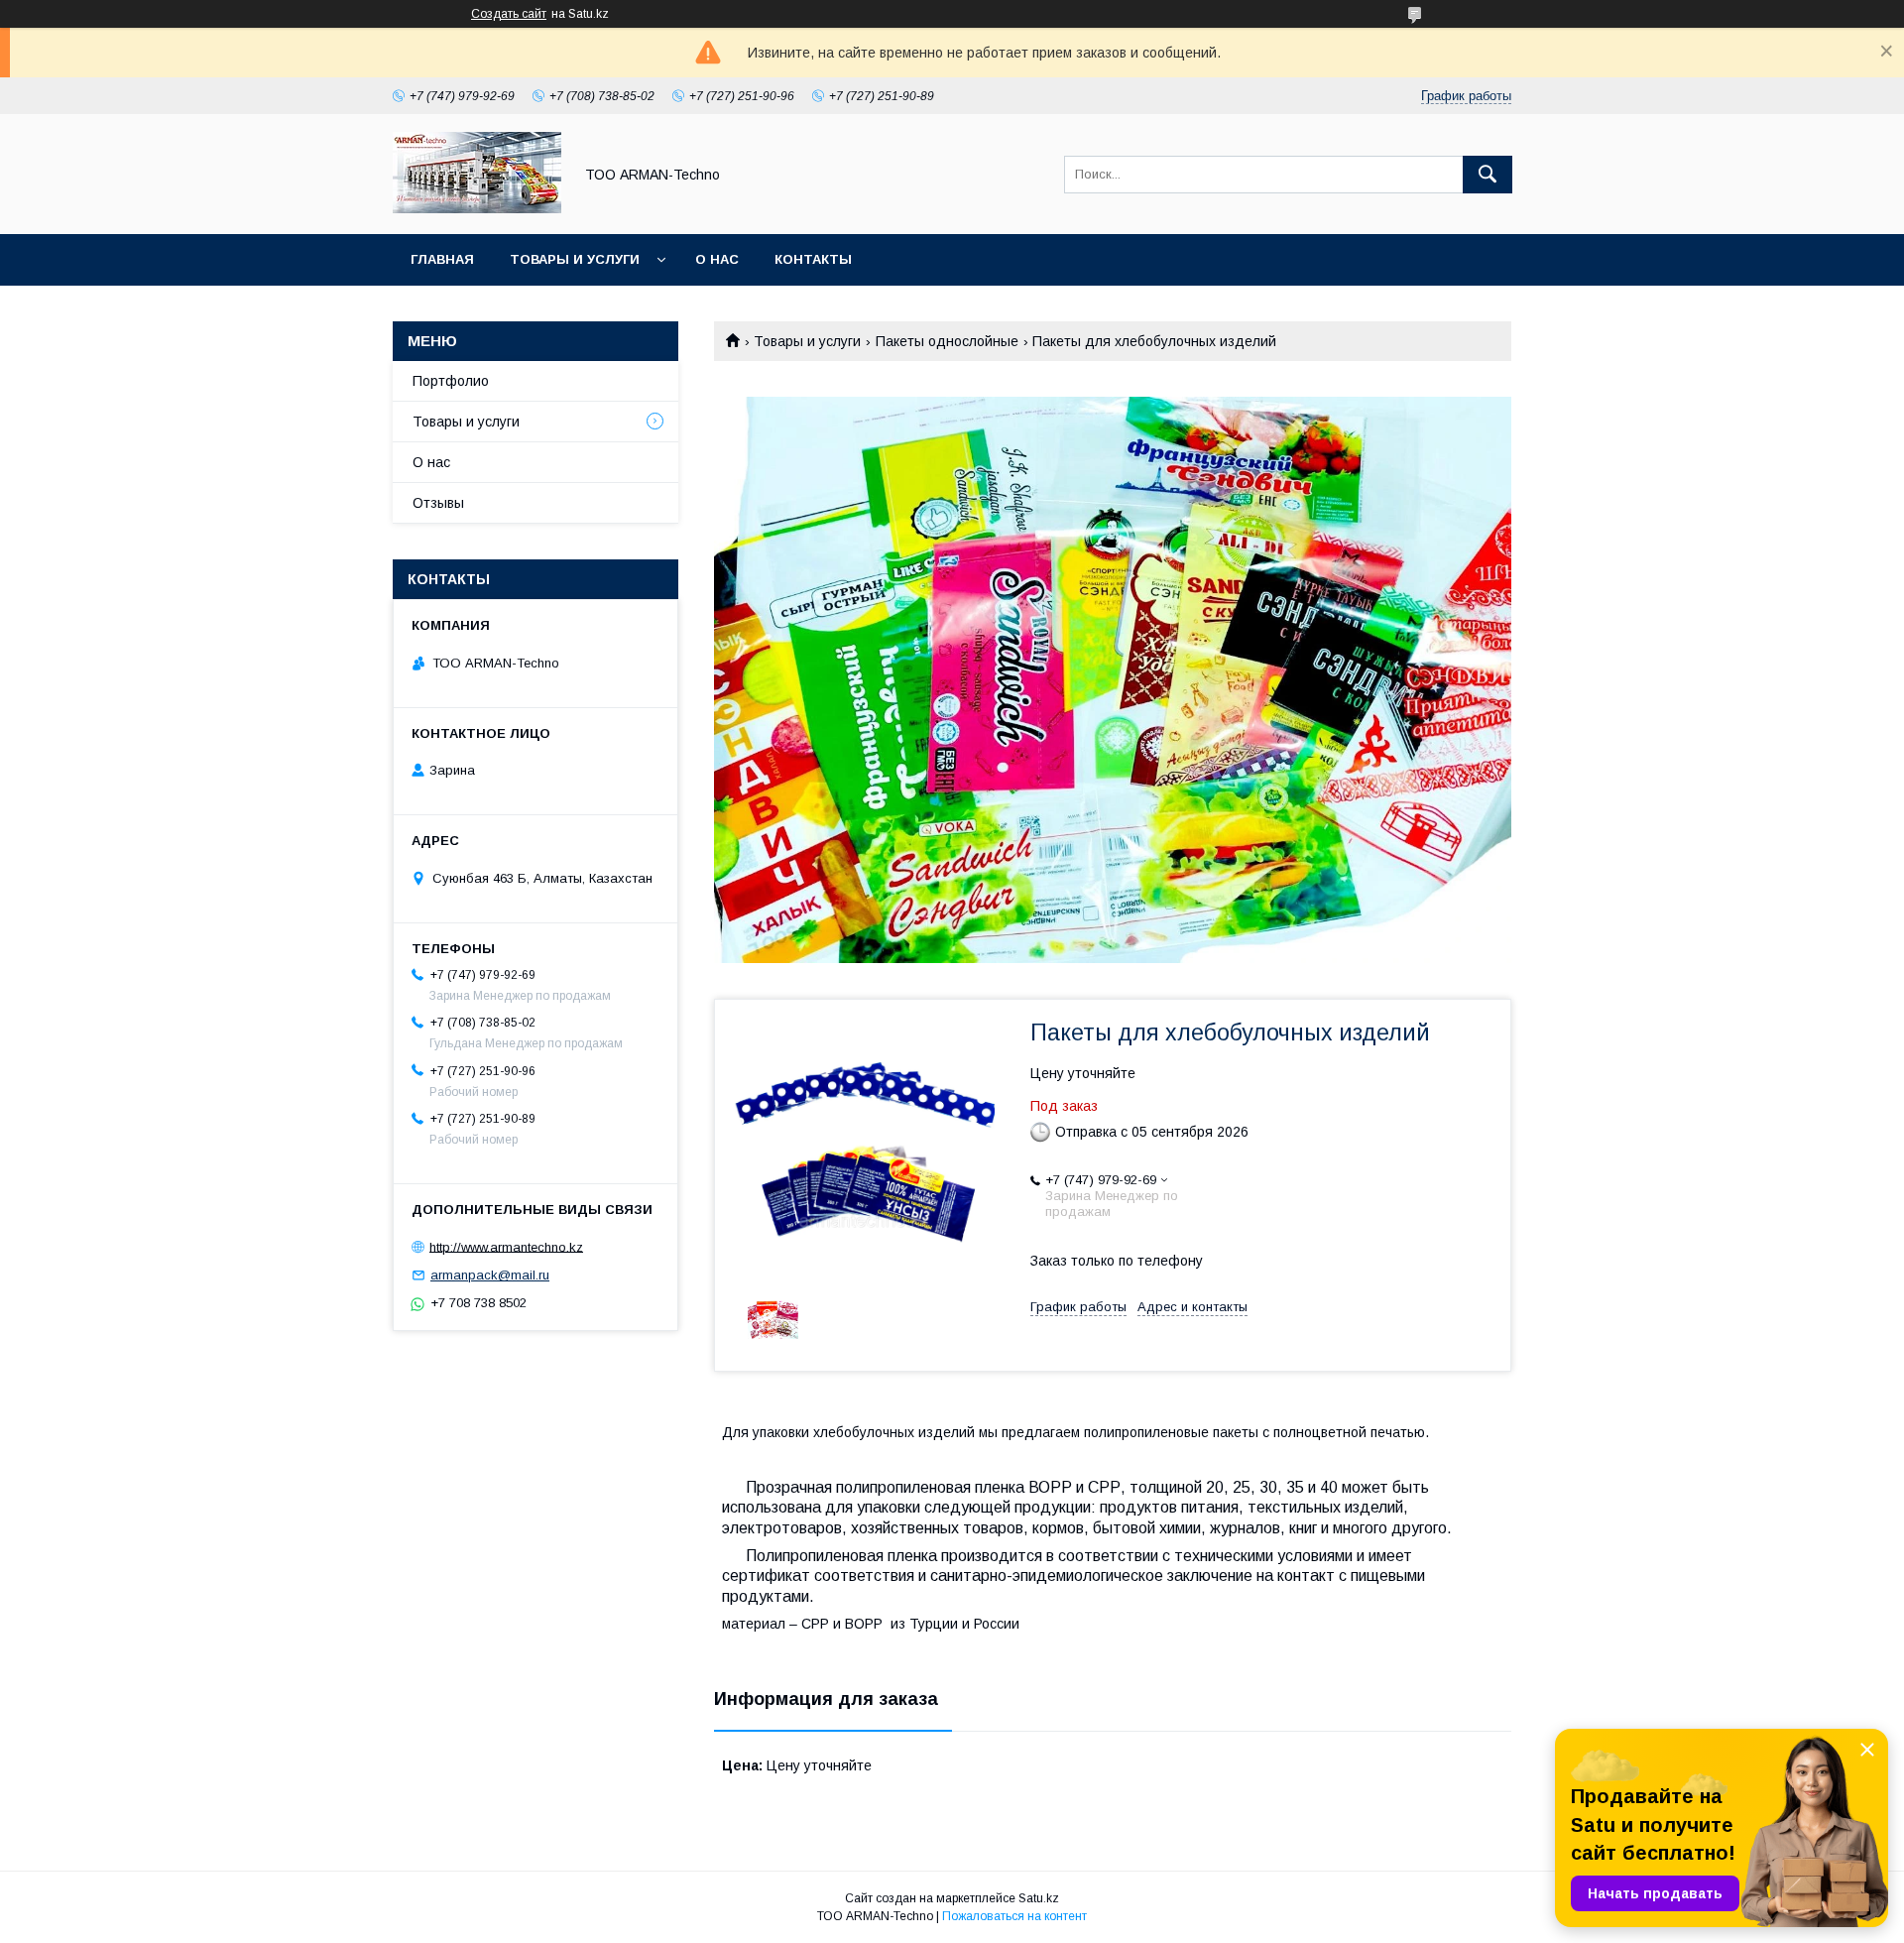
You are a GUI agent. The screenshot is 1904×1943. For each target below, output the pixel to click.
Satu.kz (1039, 1898)
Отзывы (438, 503)
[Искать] (1487, 175)
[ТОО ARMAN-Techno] (477, 208)
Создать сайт (509, 14)
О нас (717, 259)
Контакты (813, 259)
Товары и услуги (575, 259)
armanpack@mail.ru (490, 1275)
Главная (442, 259)
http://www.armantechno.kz (506, 1246)
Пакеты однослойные (947, 341)
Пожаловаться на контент (1014, 1916)
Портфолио (451, 381)
